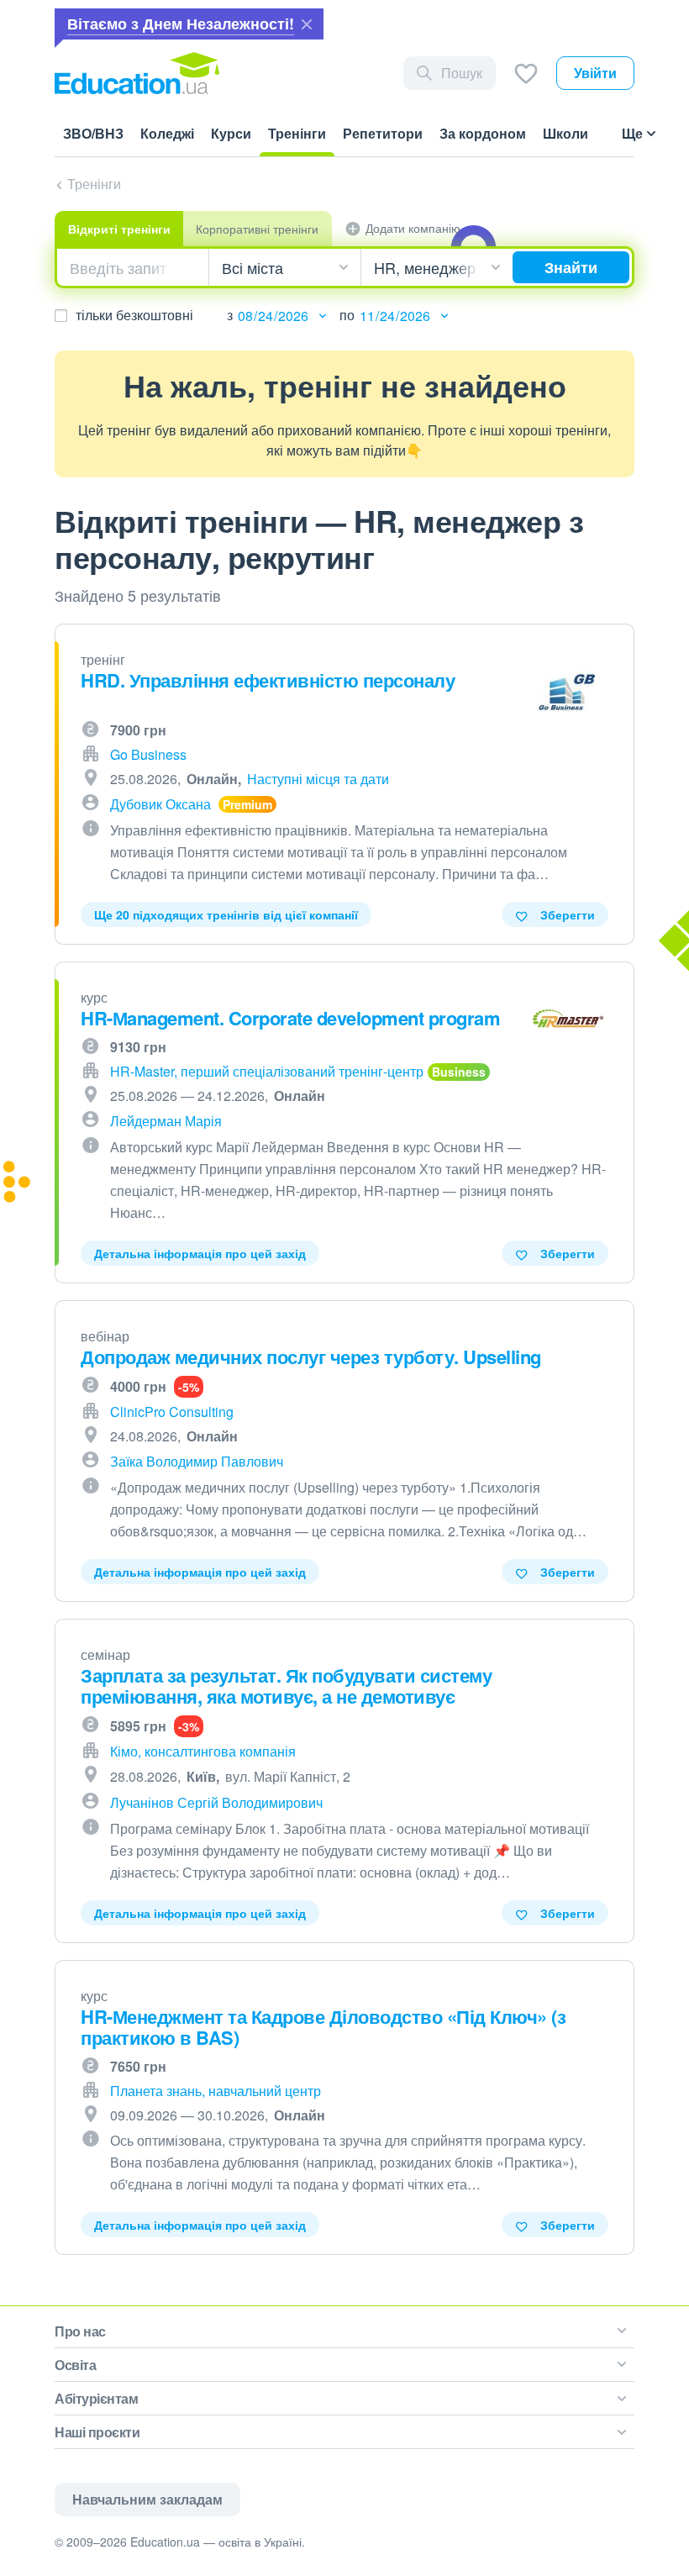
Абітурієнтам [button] (96, 2398)
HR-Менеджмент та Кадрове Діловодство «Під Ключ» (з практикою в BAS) (323, 2027)
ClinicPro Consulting (172, 1412)
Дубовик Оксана (160, 804)
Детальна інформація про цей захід (200, 1253)
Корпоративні (257, 229)
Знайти (571, 267)
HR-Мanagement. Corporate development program (290, 1018)
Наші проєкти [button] (97, 2432)
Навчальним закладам (147, 2499)
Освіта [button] (75, 2365)
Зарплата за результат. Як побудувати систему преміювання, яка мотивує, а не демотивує (286, 1686)
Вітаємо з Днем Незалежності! (181, 24)
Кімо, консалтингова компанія (203, 1751)
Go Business (148, 754)
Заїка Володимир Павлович (197, 1461)
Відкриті (119, 229)
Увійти (595, 73)
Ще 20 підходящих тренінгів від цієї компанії (226, 914)
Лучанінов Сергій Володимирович (216, 1802)
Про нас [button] (80, 2331)
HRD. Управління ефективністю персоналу (268, 680)
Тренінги (94, 184)
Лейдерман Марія (166, 1121)
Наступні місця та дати (318, 779)
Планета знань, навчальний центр (216, 2091)
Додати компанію (413, 228)
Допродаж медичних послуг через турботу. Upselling (311, 1356)
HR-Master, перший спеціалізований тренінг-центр (267, 1071)
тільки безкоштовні (134, 315)
